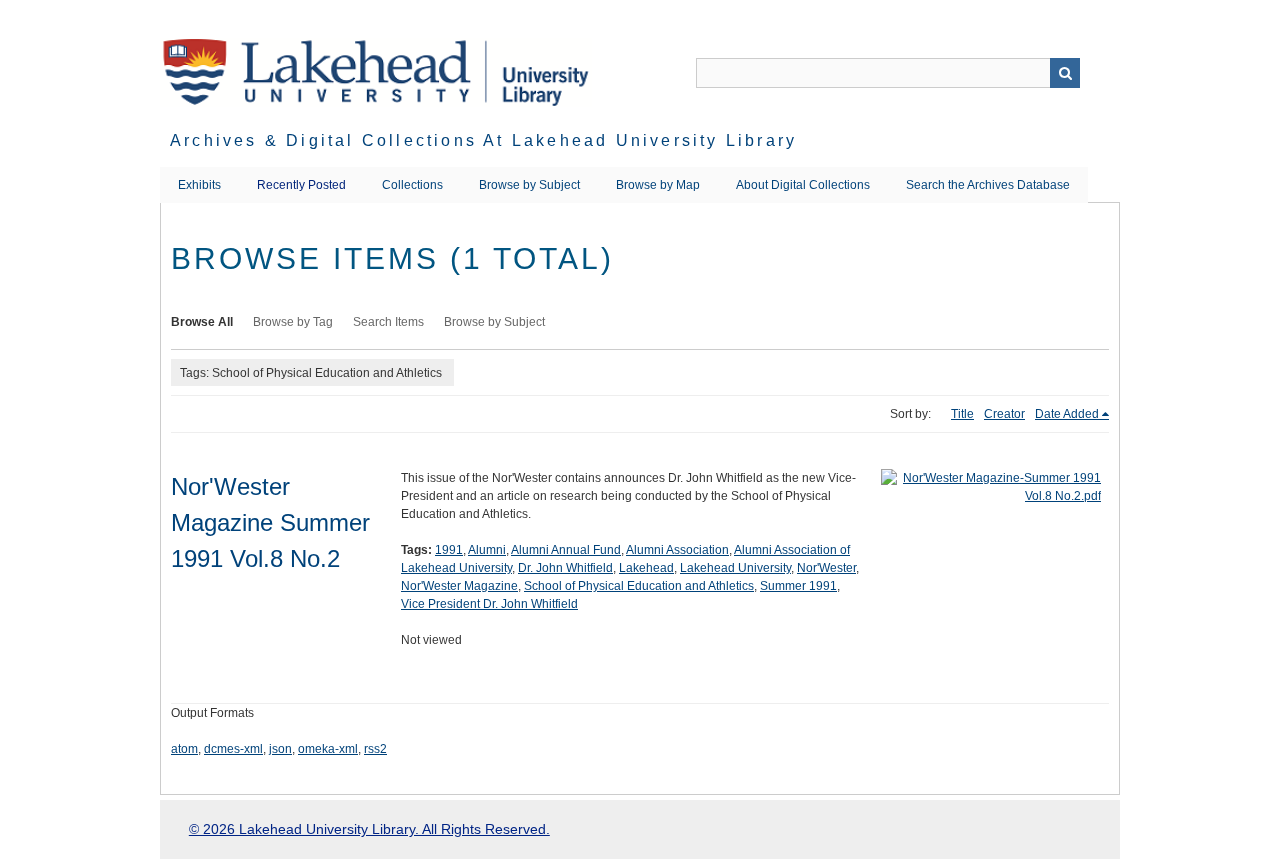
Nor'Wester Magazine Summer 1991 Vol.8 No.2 (270, 522)
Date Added (1067, 414)
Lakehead (646, 568)
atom (184, 749)
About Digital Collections (803, 185)
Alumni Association (677, 550)
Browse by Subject (529, 185)
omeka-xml (328, 749)
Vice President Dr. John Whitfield (489, 604)
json (280, 749)
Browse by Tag (293, 322)
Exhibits (199, 185)
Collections (412, 185)
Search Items (388, 322)
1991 (449, 550)
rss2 (375, 749)
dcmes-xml (233, 749)
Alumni (487, 550)
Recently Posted (301, 185)
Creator (1004, 414)
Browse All (202, 322)
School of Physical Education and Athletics (639, 586)
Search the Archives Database (988, 185)
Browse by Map (658, 185)
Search (1065, 73)
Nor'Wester (826, 568)
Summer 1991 (798, 586)
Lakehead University (735, 568)
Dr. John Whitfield (565, 568)
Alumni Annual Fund (566, 550)
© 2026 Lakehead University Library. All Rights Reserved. (369, 829)
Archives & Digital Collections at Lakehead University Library (483, 140)
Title (962, 414)
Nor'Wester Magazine (459, 586)
